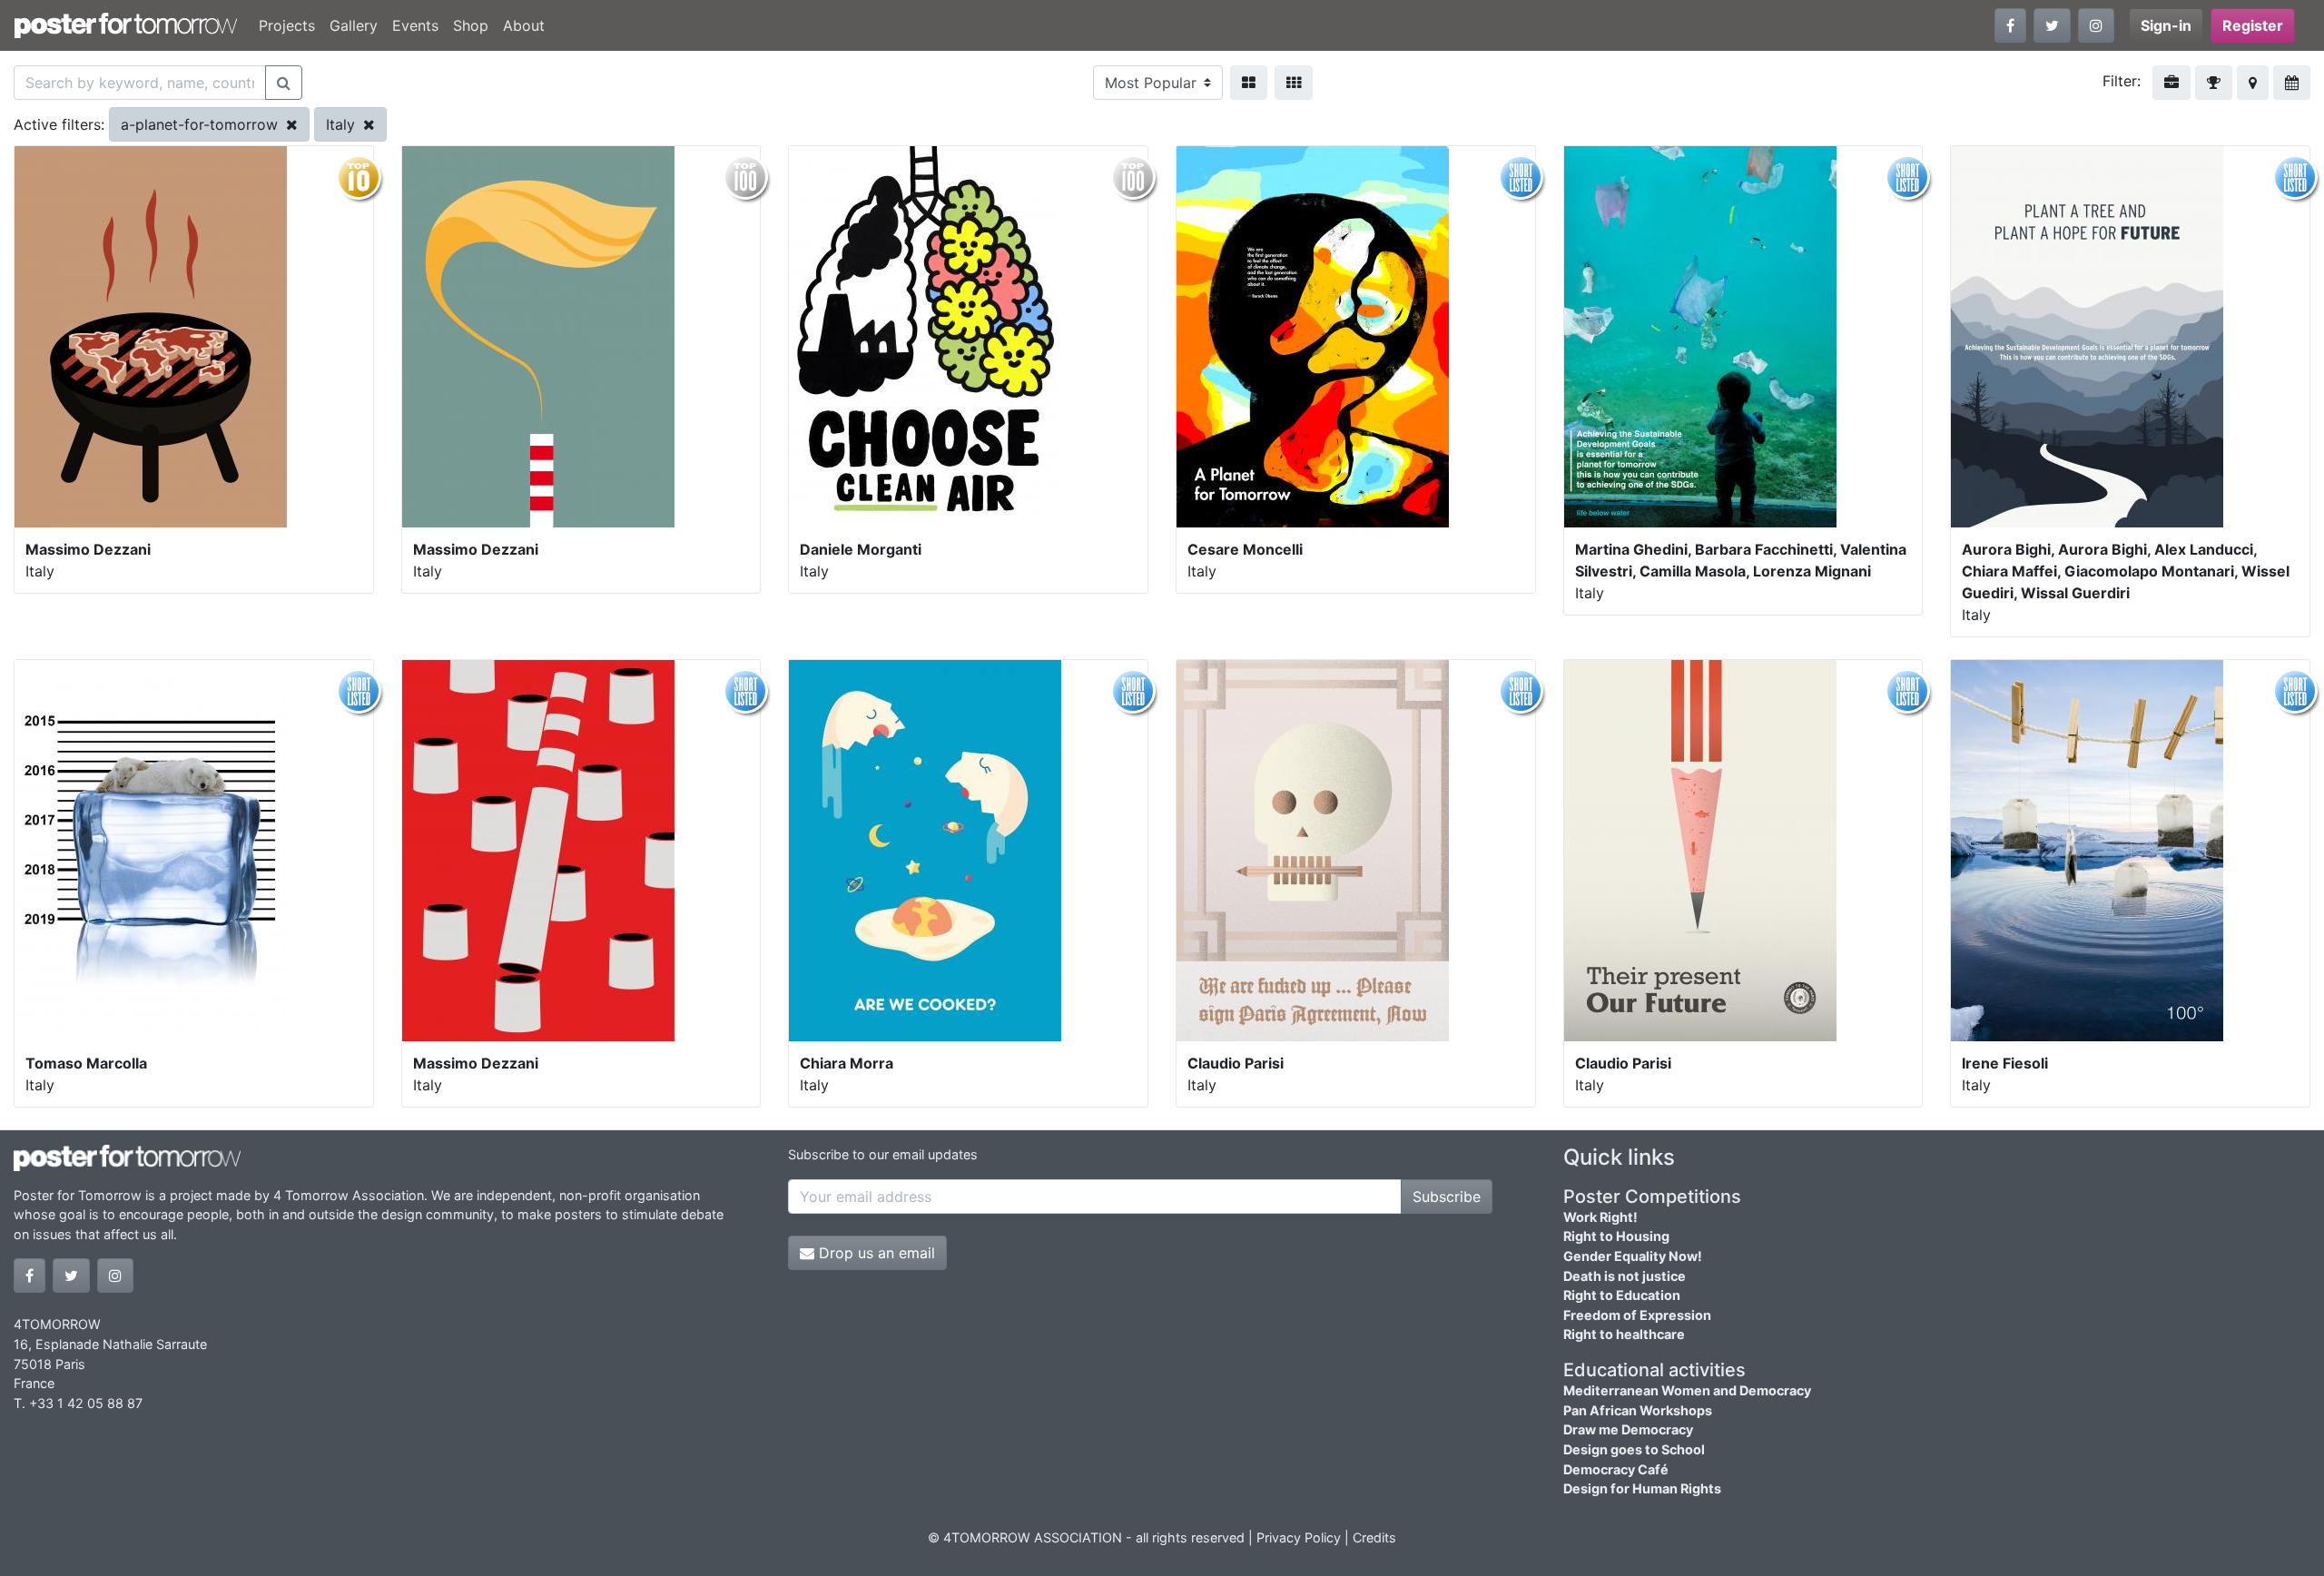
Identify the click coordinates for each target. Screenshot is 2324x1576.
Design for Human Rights (1642, 1488)
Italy (343, 124)
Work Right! (1600, 1217)
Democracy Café (1616, 1469)
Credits (1374, 1537)
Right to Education (1622, 1295)
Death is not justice (1625, 1276)
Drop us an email (875, 1253)
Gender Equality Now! (1633, 1256)
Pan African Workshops (1638, 1410)
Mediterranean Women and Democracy (1687, 1390)
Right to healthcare (1624, 1334)
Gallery (354, 25)
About (524, 25)
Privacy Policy (1299, 1537)
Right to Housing (1616, 1236)
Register (2253, 25)
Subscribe (1447, 1197)
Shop (471, 25)
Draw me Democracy (1628, 1429)
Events (415, 25)
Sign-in (2166, 25)
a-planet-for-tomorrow (202, 124)
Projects (287, 25)
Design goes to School (1634, 1449)
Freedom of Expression (1637, 1315)
